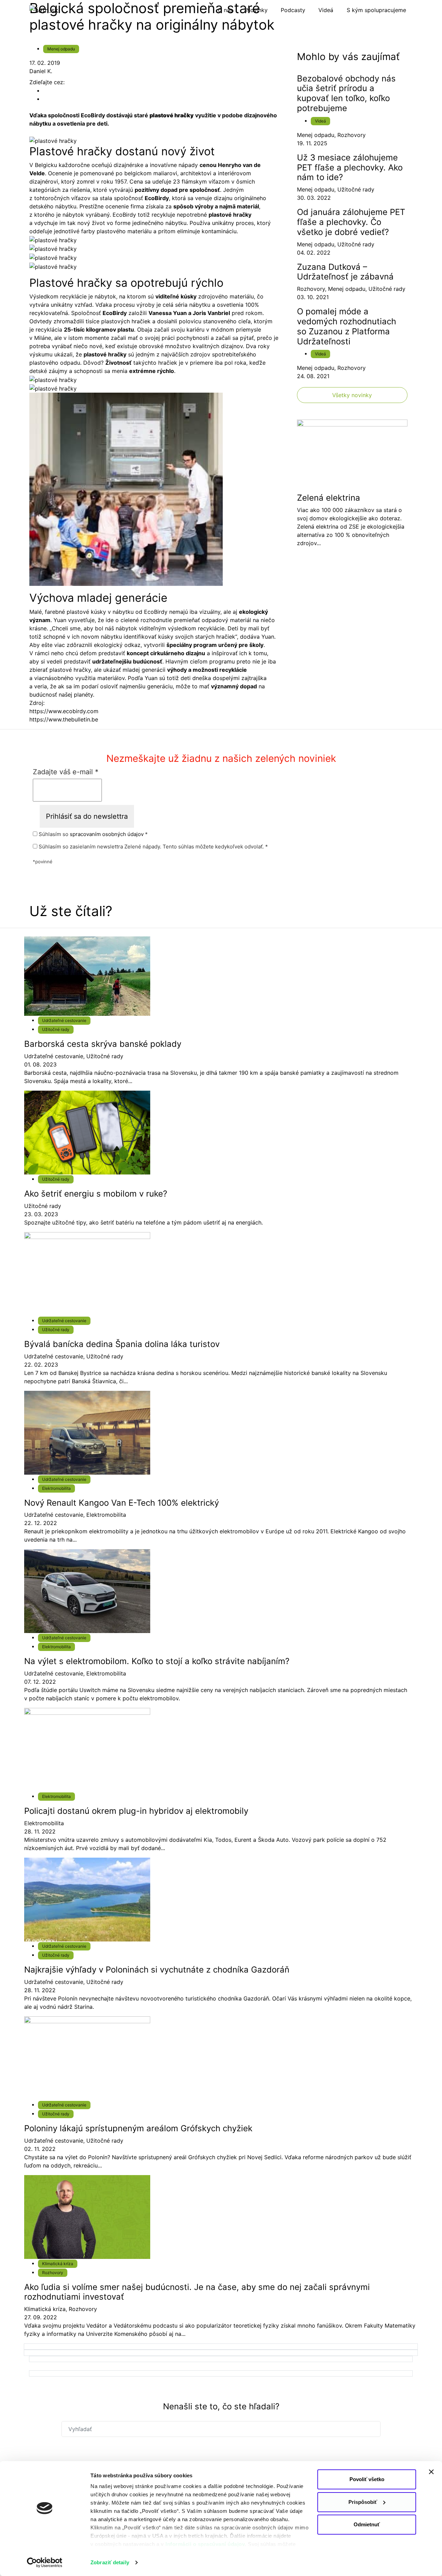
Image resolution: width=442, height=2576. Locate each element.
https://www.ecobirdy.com (64, 711)
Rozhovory (352, 135)
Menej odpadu (61, 49)
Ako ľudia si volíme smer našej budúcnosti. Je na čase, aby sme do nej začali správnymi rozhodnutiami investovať (197, 2292)
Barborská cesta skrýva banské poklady (103, 1044)
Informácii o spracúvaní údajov (205, 2544)
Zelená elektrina (329, 498)
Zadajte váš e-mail (66, 772)
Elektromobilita (56, 1488)
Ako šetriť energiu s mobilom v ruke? (96, 1194)
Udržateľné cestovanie (64, 1020)
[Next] (221, 2347)
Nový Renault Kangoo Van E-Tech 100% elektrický (122, 1503)
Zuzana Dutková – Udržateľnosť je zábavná (345, 272)
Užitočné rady (356, 189)
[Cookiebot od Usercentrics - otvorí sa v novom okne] (45, 2563)
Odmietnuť (367, 2524)
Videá (320, 121)
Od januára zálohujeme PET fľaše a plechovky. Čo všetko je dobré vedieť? (351, 222)
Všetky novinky (352, 395)
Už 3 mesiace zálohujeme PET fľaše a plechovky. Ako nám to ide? (350, 168)
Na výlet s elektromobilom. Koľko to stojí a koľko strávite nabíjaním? (157, 1661)
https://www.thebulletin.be (64, 719)
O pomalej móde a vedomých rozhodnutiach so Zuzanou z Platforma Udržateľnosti (347, 326)
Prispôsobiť (363, 2502)
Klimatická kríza (58, 2264)
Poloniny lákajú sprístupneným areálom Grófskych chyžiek (138, 2128)
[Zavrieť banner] (431, 2472)
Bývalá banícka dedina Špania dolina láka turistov (122, 1344)
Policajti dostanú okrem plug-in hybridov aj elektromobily (136, 1811)
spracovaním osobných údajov (107, 834)
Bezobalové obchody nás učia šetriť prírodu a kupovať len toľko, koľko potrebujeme (346, 93)
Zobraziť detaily (110, 2562)
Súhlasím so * (93, 834)
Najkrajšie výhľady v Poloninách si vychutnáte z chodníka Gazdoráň (157, 1970)
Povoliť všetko (367, 2479)
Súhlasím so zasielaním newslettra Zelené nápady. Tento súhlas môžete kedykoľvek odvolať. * (153, 847)
